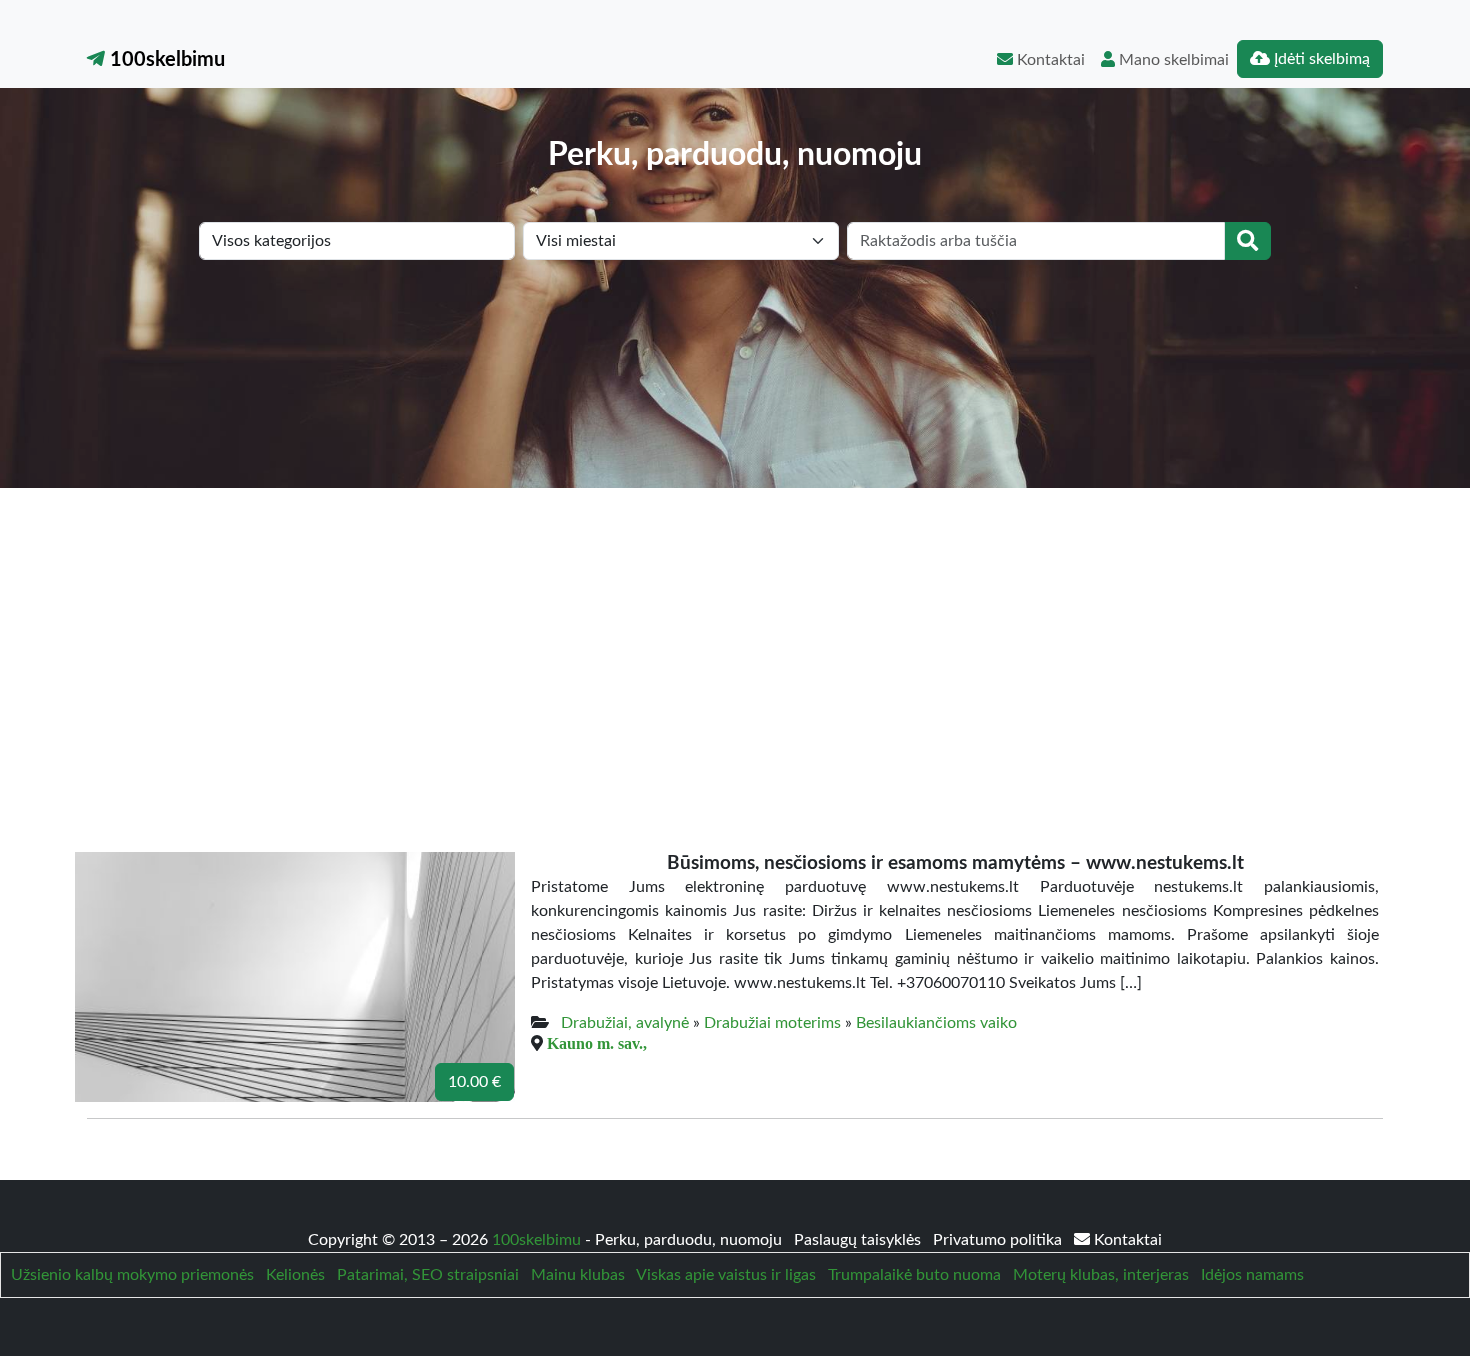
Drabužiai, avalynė (625, 1023)
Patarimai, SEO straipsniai (428, 1275)
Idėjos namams (1252, 1275)
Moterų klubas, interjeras (1101, 1275)
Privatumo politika (999, 1240)
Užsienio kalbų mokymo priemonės (132, 1275)
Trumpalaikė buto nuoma (914, 1275)
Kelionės (295, 1275)
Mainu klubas (578, 1275)
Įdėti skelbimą (1320, 59)
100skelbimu (165, 60)
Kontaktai (1049, 60)
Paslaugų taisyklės (859, 1240)
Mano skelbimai (1172, 60)
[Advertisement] (735, 638)
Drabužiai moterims (772, 1023)
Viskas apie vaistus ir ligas (726, 1275)
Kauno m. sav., (597, 1043)
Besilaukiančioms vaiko (936, 1023)
